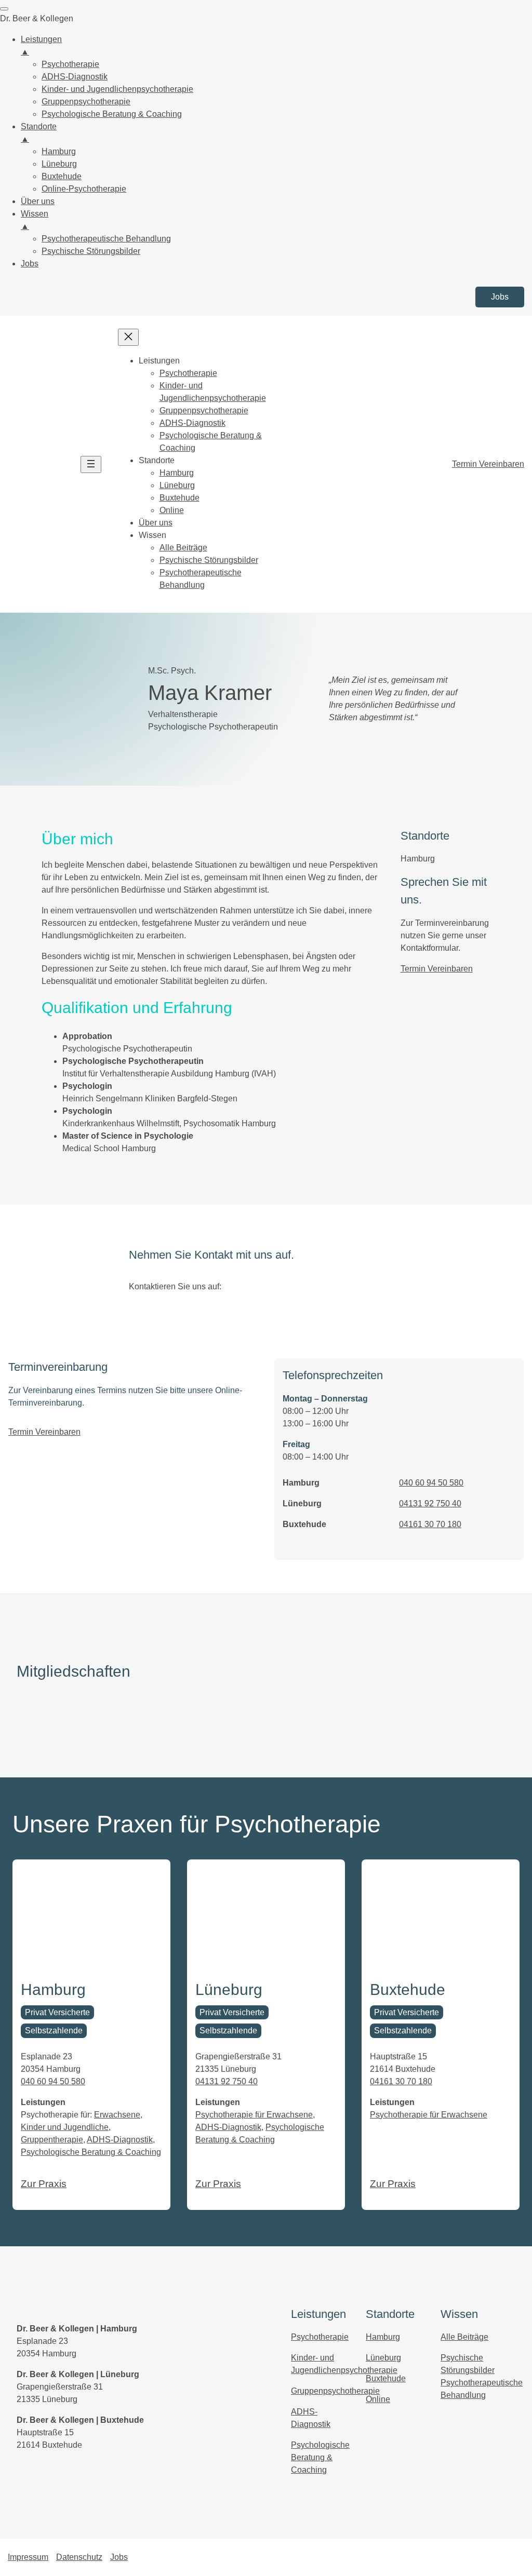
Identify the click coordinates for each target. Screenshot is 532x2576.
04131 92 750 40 (430, 1503)
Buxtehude (386, 2378)
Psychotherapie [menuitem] (70, 64)
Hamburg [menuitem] (59, 151)
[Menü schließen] (128, 337)
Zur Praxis (44, 2184)
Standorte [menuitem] (39, 133)
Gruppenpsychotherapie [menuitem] (86, 102)
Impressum (28, 2557)
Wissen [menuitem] (35, 220)
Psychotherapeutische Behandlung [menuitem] (106, 239)
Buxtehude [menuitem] (62, 176)
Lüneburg (383, 2358)
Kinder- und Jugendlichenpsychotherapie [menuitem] (117, 89)
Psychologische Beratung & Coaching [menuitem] (112, 114)
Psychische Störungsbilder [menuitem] (91, 251)
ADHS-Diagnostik (120, 2140)
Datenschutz (79, 2557)
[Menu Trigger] (4, 9)
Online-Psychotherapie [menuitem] (84, 189)
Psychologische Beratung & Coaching (91, 2152)
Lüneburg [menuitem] (59, 164)
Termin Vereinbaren (488, 464)
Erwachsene (117, 2115)
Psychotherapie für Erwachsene (254, 2115)
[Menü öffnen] (91, 464)
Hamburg (383, 2337)
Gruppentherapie (52, 2140)
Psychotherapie (320, 2337)
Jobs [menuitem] (30, 264)
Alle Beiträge (464, 2337)
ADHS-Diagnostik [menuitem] (75, 77)
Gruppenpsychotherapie (335, 2391)
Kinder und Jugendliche (65, 2127)
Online (378, 2399)
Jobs (500, 297)
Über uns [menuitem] (38, 201)
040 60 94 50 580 (431, 1483)
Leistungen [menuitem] (41, 45)
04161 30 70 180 (430, 1524)
